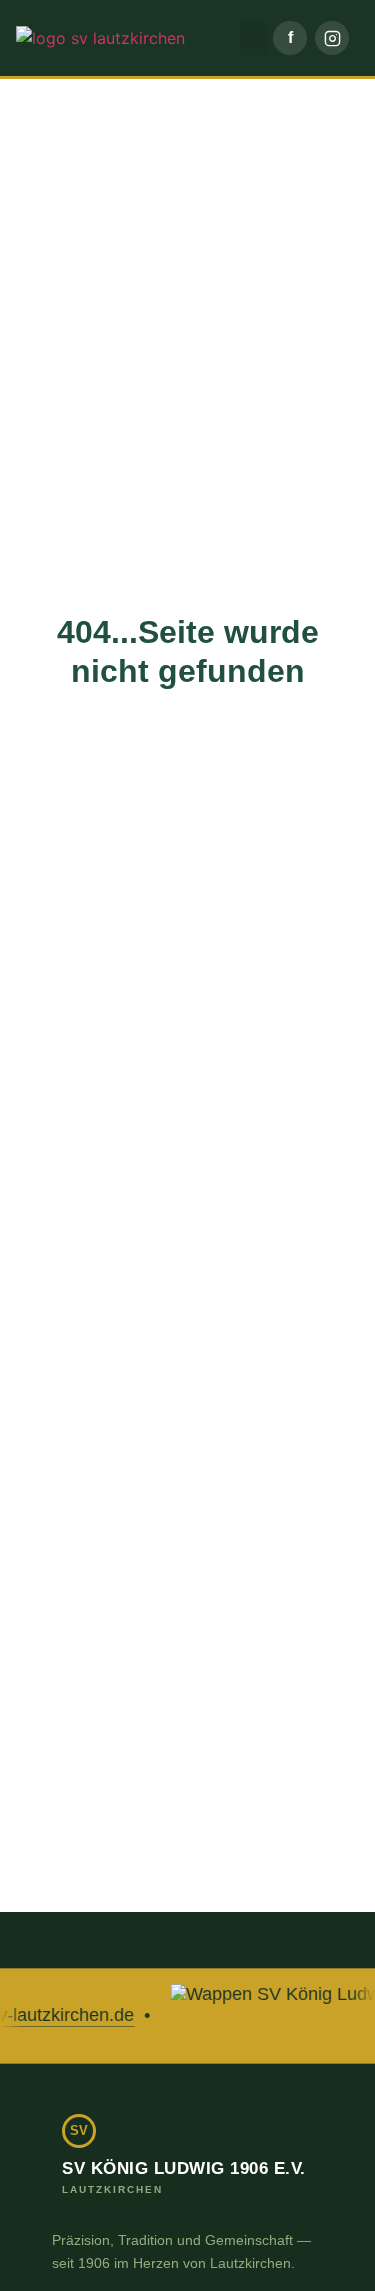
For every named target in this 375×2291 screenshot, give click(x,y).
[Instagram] (332, 38)
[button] (253, 38)
